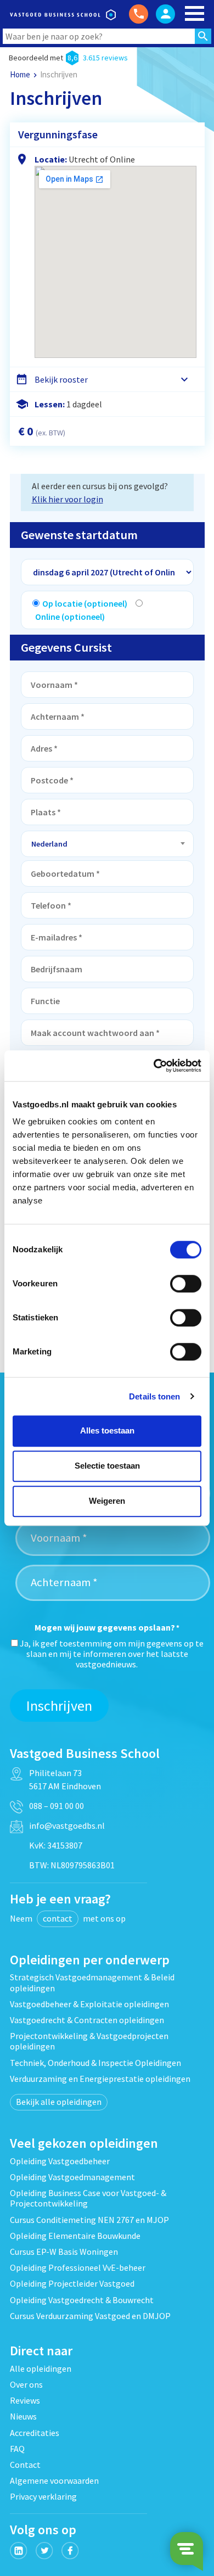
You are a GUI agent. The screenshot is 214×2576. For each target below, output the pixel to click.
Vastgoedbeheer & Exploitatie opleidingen (89, 2004)
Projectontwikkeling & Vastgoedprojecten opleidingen (89, 2041)
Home (20, 74)
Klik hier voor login (67, 499)
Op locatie (85, 603)
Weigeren (107, 1501)
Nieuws (23, 2416)
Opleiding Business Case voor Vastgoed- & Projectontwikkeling (88, 2198)
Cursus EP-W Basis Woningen (64, 2252)
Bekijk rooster (61, 379)
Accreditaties (35, 2433)
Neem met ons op (68, 1918)
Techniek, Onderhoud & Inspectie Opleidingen (95, 2063)
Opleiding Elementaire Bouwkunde (75, 2236)
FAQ (17, 2449)
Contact (25, 2465)
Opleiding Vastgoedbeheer (60, 2161)
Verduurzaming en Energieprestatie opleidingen (100, 2079)
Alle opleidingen (41, 2368)
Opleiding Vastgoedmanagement (72, 2177)
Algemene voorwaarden (54, 2480)
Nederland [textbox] (49, 844)
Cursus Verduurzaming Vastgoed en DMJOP (90, 2316)
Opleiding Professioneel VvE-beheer (78, 2267)
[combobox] (107, 844)
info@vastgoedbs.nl (67, 1825)
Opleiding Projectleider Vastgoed (72, 2283)
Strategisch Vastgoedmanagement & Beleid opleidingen (92, 1982)
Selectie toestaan (107, 1466)
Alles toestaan (107, 1430)
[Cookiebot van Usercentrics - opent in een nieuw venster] (154, 1066)
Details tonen (154, 1396)
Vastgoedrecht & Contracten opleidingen (87, 2020)
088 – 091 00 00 (57, 1806)
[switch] (186, 1284)
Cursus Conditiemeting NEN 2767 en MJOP (89, 2220)
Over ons (26, 2384)
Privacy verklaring (43, 2496)
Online (70, 617)
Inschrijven (59, 1706)
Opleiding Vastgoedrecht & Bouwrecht (82, 2300)
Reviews (25, 2400)
